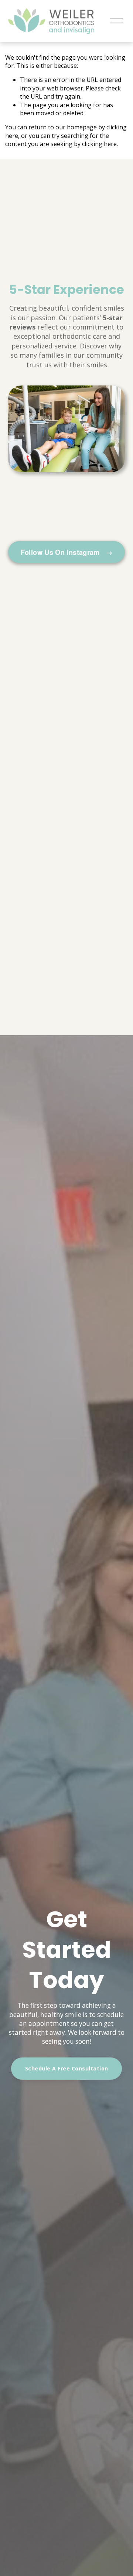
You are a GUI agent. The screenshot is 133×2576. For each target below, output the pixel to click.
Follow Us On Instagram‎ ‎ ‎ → (67, 552)
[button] (14, 443)
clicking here (99, 144)
